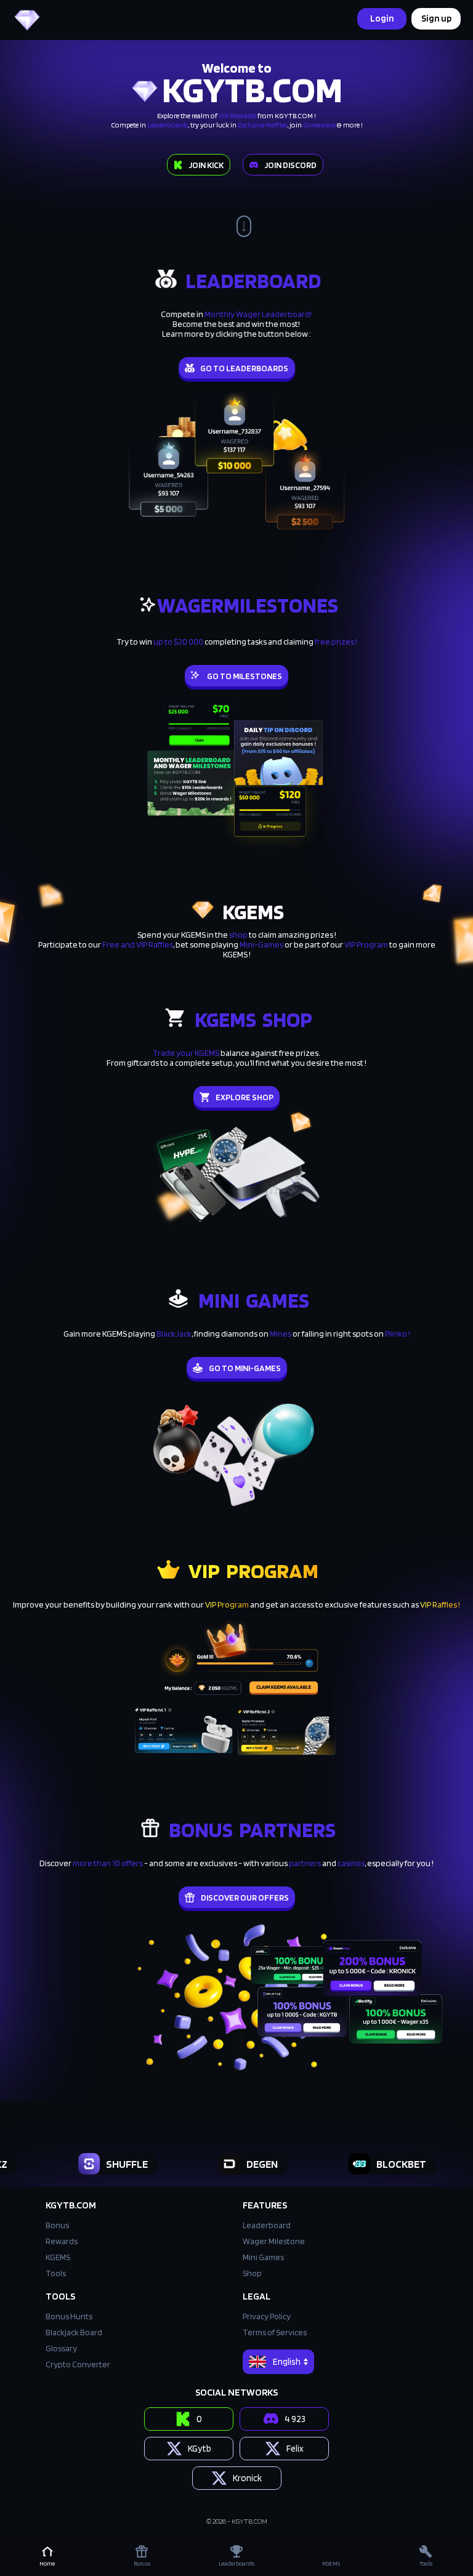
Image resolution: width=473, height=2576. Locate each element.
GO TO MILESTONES (245, 676)
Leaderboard (267, 2225)
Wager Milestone (274, 2241)
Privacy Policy (267, 2316)
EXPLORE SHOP (245, 1097)
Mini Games (263, 2257)
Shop (252, 2273)
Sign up (436, 18)
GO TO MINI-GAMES (245, 1368)
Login (382, 18)
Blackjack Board (74, 2332)
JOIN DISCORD (290, 165)
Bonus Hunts (69, 2316)
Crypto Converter (78, 2364)
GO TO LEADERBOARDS (245, 368)
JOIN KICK (206, 165)
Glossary (61, 2348)
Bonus (57, 2225)
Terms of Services (275, 2332)
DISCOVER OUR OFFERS (245, 1898)
